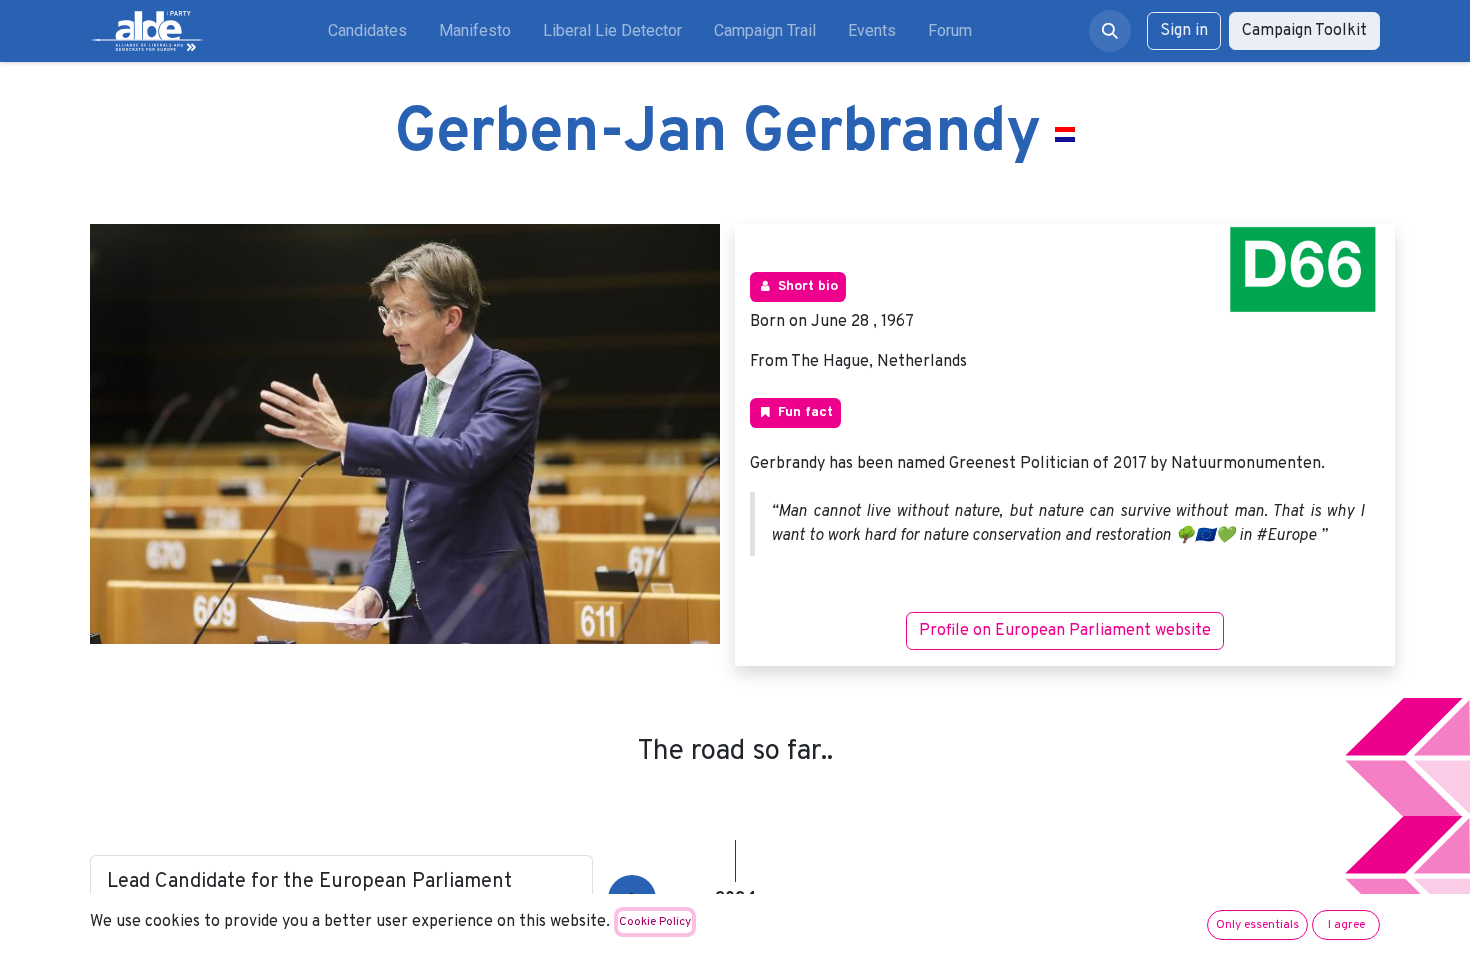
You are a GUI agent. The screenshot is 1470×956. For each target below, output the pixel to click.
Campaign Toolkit (1304, 31)
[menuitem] (367, 31)
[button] (1110, 31)
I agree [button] (1346, 925)
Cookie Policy (655, 922)
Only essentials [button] (1257, 925)
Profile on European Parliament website (1065, 631)
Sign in (1184, 31)
